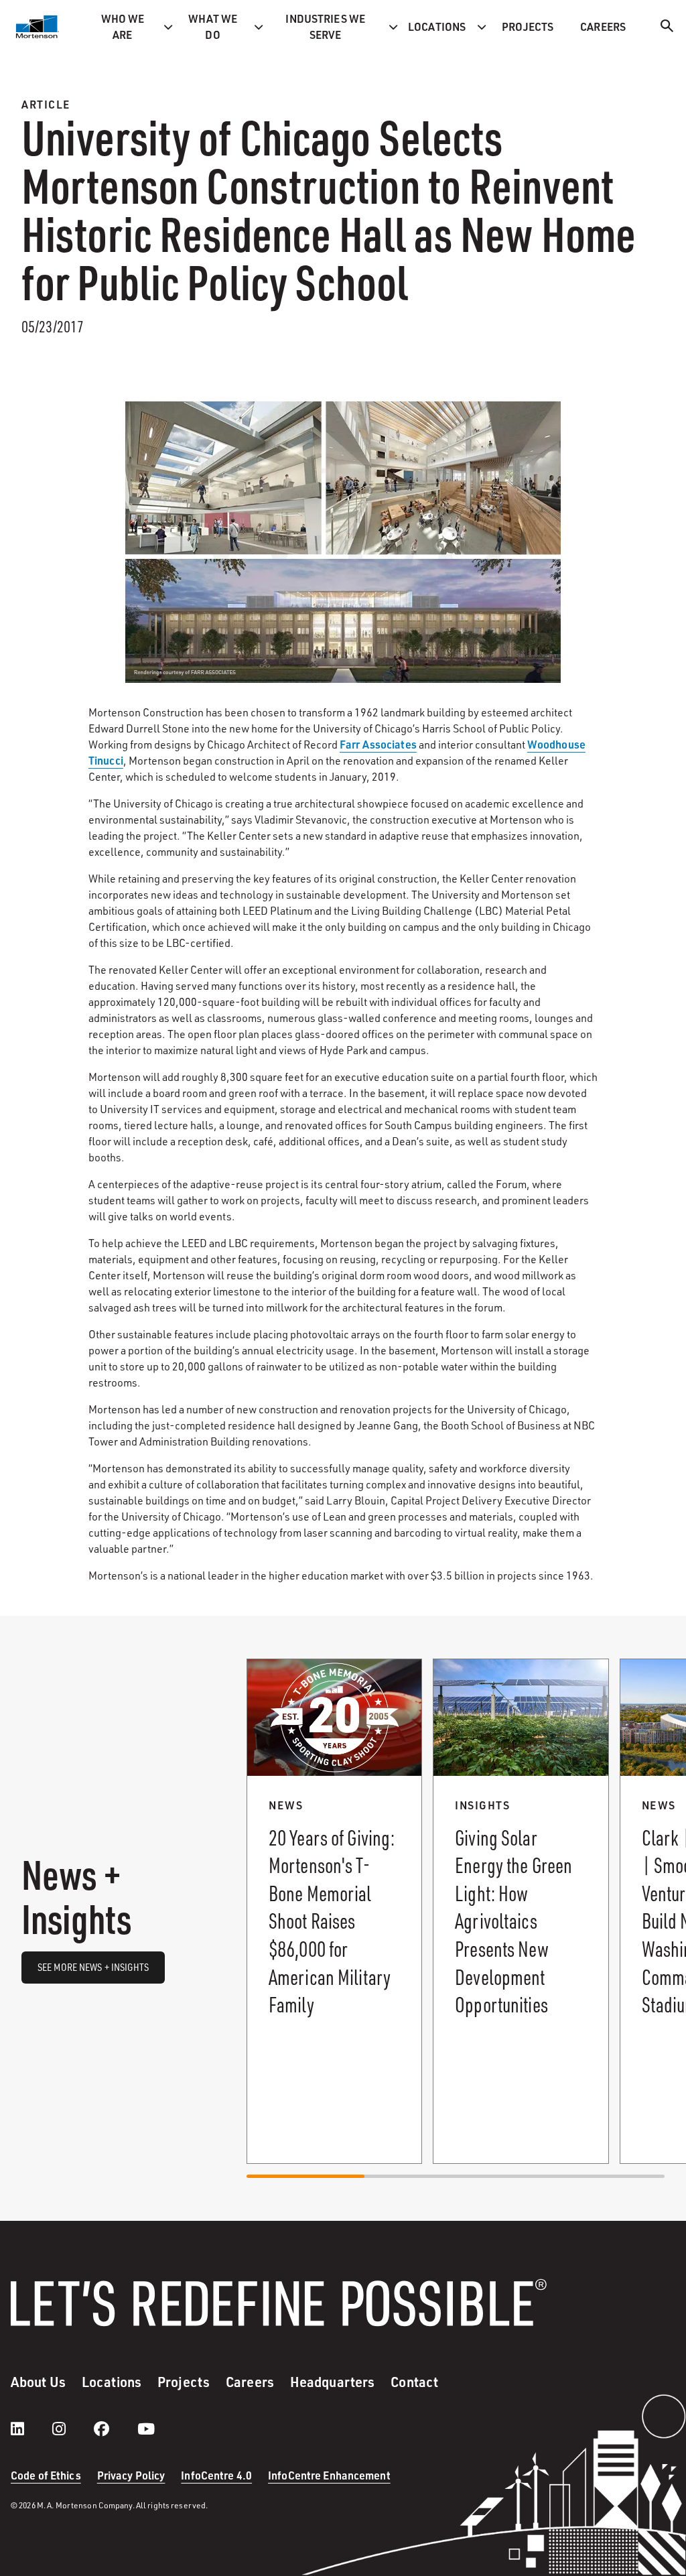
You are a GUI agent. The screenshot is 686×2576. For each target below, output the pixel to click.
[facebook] (115, 2429)
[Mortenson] (38, 27)
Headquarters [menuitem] (332, 2382)
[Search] (667, 28)
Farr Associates (378, 744)
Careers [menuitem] (603, 26)
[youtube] (146, 2429)
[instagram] (72, 2429)
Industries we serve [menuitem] (325, 26)
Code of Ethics (46, 2475)
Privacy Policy (131, 2475)
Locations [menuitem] (437, 26)
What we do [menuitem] (213, 26)
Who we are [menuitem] (123, 26)
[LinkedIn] (31, 2429)
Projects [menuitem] (528, 26)
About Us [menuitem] (38, 2382)
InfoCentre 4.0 (216, 2475)
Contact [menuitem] (414, 2382)
